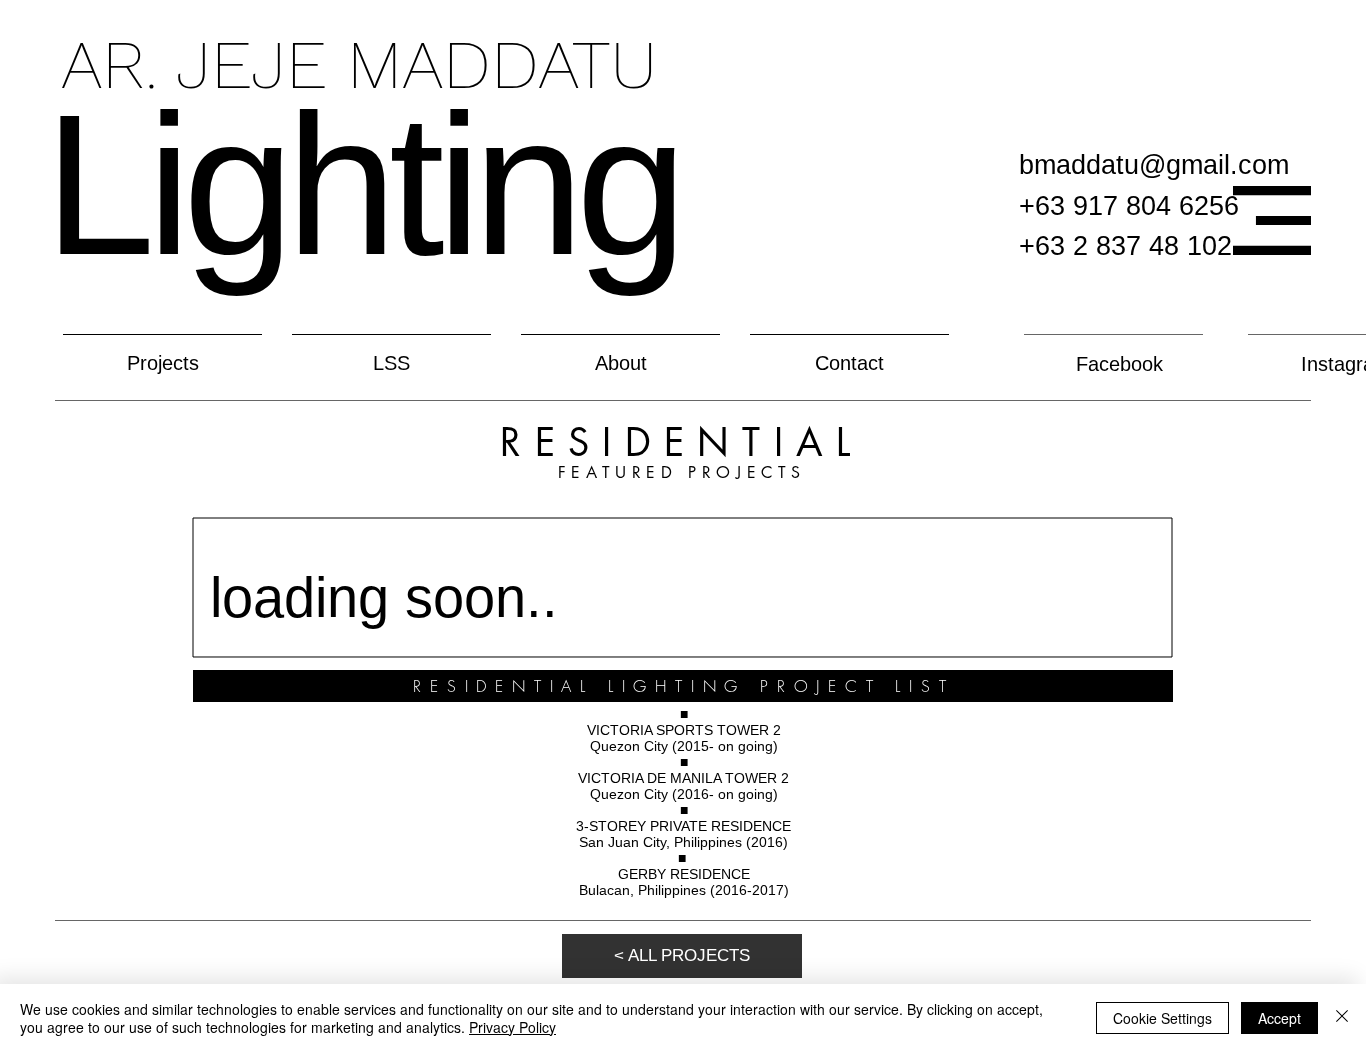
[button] (1272, 220)
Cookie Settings (1162, 1018)
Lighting (361, 184)
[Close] (1342, 1018)
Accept (1279, 1018)
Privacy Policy (512, 1027)
